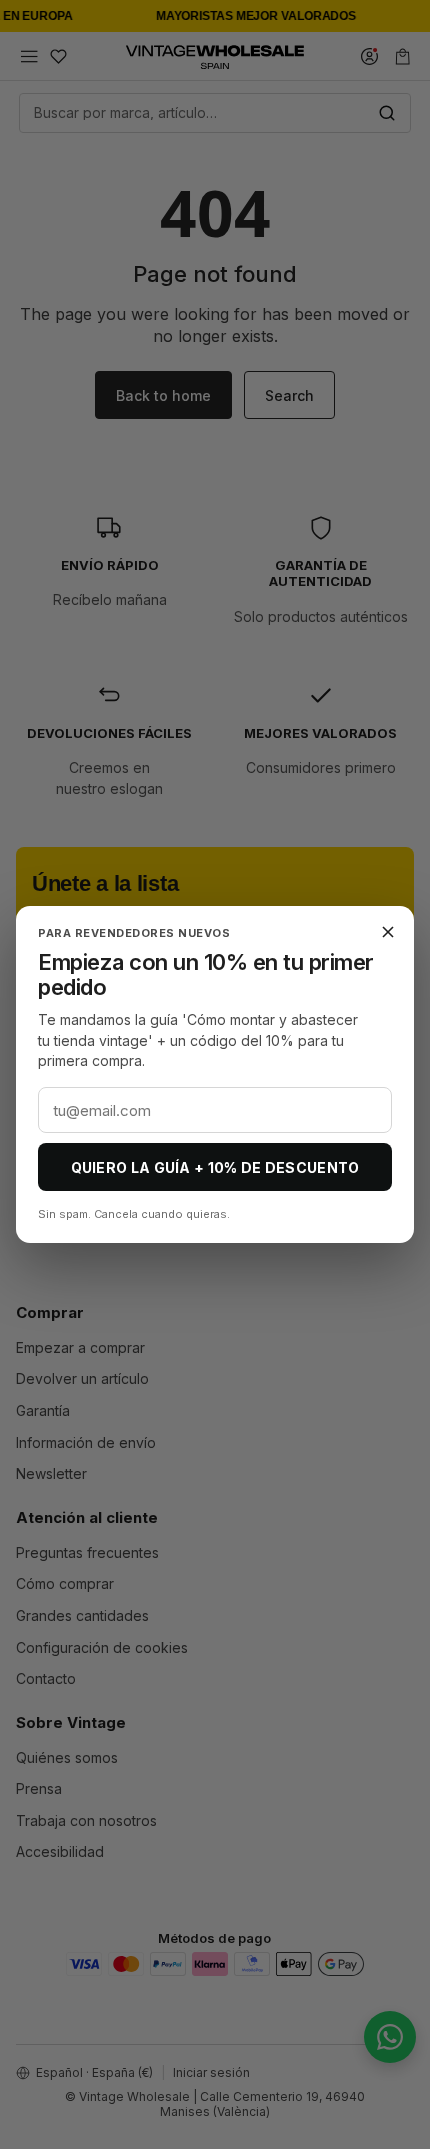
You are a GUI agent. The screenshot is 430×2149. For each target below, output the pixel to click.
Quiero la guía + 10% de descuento (215, 1167)
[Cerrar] (388, 932)
